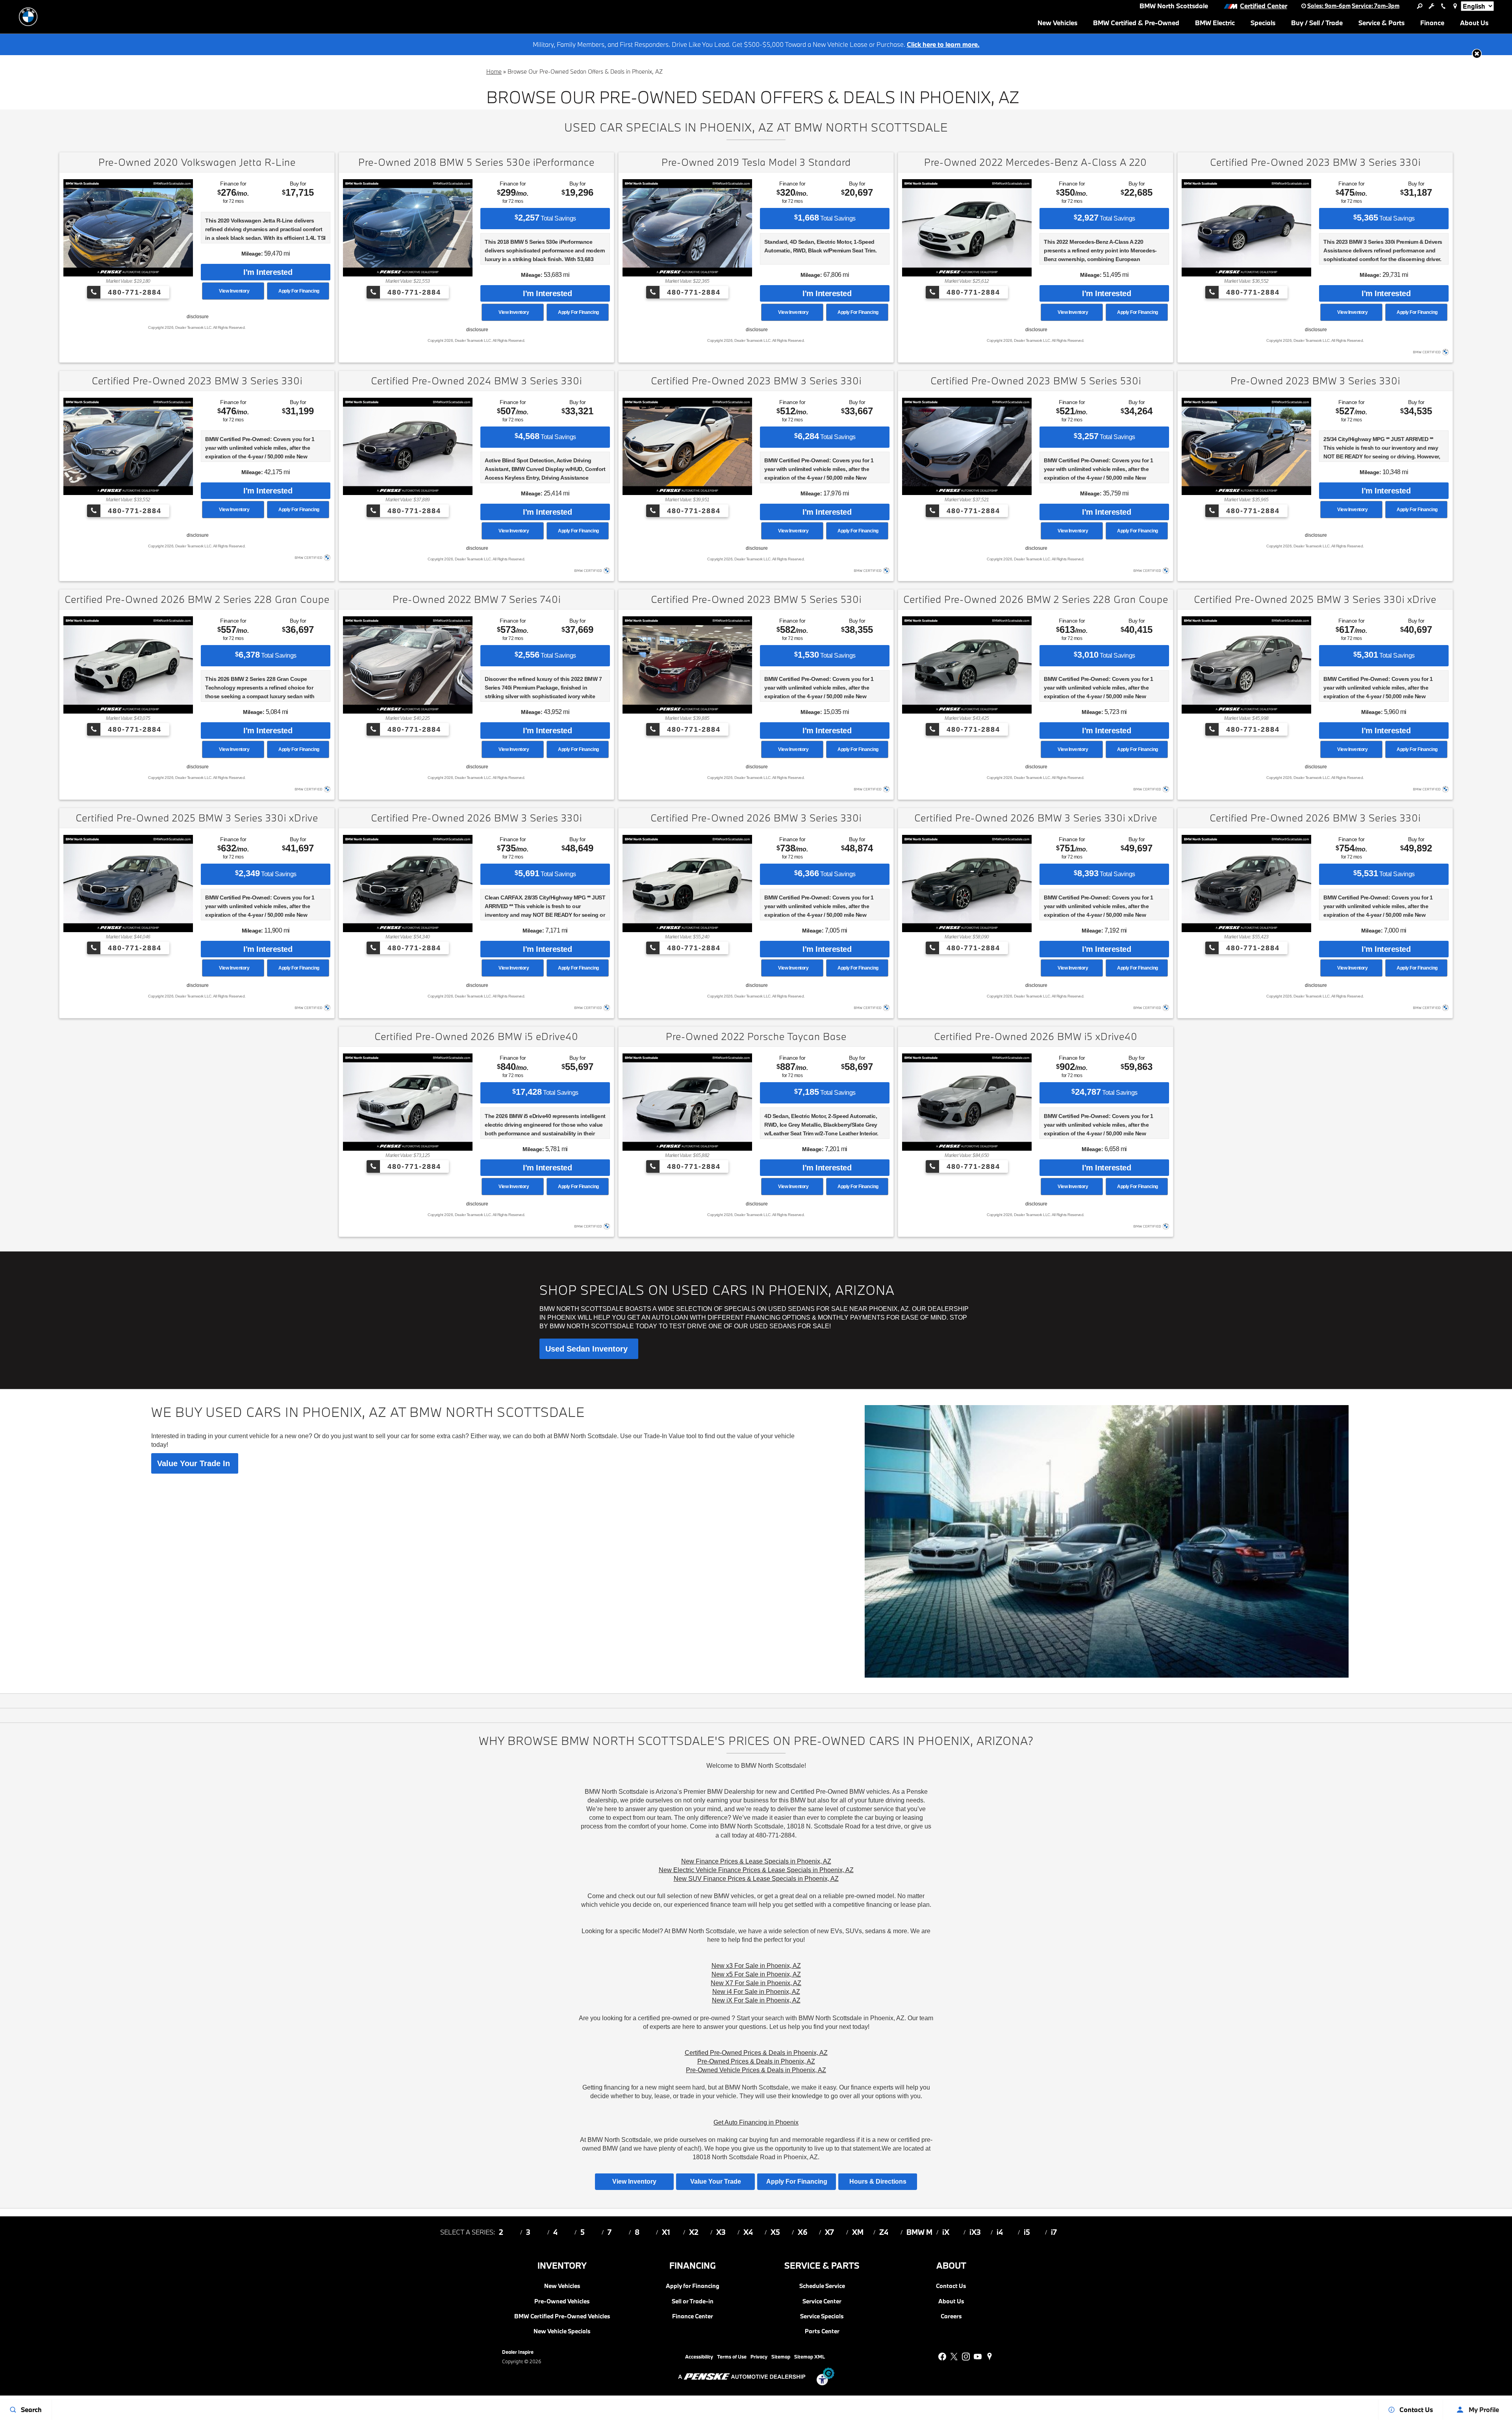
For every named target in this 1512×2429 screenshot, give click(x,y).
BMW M (919, 2232)
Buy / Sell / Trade (1317, 23)
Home (494, 71)
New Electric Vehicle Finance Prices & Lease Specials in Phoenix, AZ (756, 1870)
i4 (1000, 2232)
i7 (1054, 2232)
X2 (694, 2232)
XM (858, 2232)
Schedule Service (822, 2286)
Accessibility (699, 2357)
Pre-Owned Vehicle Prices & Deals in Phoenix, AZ (756, 2070)
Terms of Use (732, 2357)
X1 (666, 2232)
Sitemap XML (810, 2357)
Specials (1263, 23)
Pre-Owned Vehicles (562, 2301)
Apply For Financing (298, 291)
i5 (1027, 2232)
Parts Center (822, 2331)
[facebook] (942, 2357)
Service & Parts (1381, 23)
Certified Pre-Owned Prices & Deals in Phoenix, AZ (756, 2053)
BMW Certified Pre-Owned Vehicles (562, 2316)
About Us (1474, 24)
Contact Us (951, 2286)
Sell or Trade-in (693, 2301)
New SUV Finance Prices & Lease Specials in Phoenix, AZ (756, 1879)
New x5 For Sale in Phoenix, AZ (756, 1974)
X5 (775, 2232)
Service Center (822, 2301)
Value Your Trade (716, 2181)
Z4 (884, 2232)
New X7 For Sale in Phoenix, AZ (756, 1983)
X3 (721, 2232)
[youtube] (978, 2357)
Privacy (759, 2357)
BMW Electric (1215, 23)
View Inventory (233, 291)
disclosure (197, 317)
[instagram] (966, 2357)
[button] (1477, 54)
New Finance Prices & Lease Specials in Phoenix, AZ (756, 1861)
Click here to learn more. (943, 44)
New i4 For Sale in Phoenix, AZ (756, 1992)
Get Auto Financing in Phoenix (756, 2122)
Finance (1432, 23)
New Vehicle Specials (562, 2331)
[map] (989, 2357)
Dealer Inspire (518, 2352)
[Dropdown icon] (1419, 6)
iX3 (975, 2232)
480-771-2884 (133, 292)
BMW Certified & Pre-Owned (1136, 23)
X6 (803, 2232)
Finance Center (693, 2316)
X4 (748, 2232)
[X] (954, 2357)
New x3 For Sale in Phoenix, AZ (756, 1966)
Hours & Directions (878, 2181)
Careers (951, 2316)
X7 (829, 2232)
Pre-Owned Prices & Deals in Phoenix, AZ (756, 2061)
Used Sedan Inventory (589, 1349)
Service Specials (822, 2316)
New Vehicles (1057, 23)
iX (946, 2232)
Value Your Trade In (195, 1463)
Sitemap (781, 2357)
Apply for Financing (693, 2286)
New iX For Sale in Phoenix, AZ (756, 2000)
